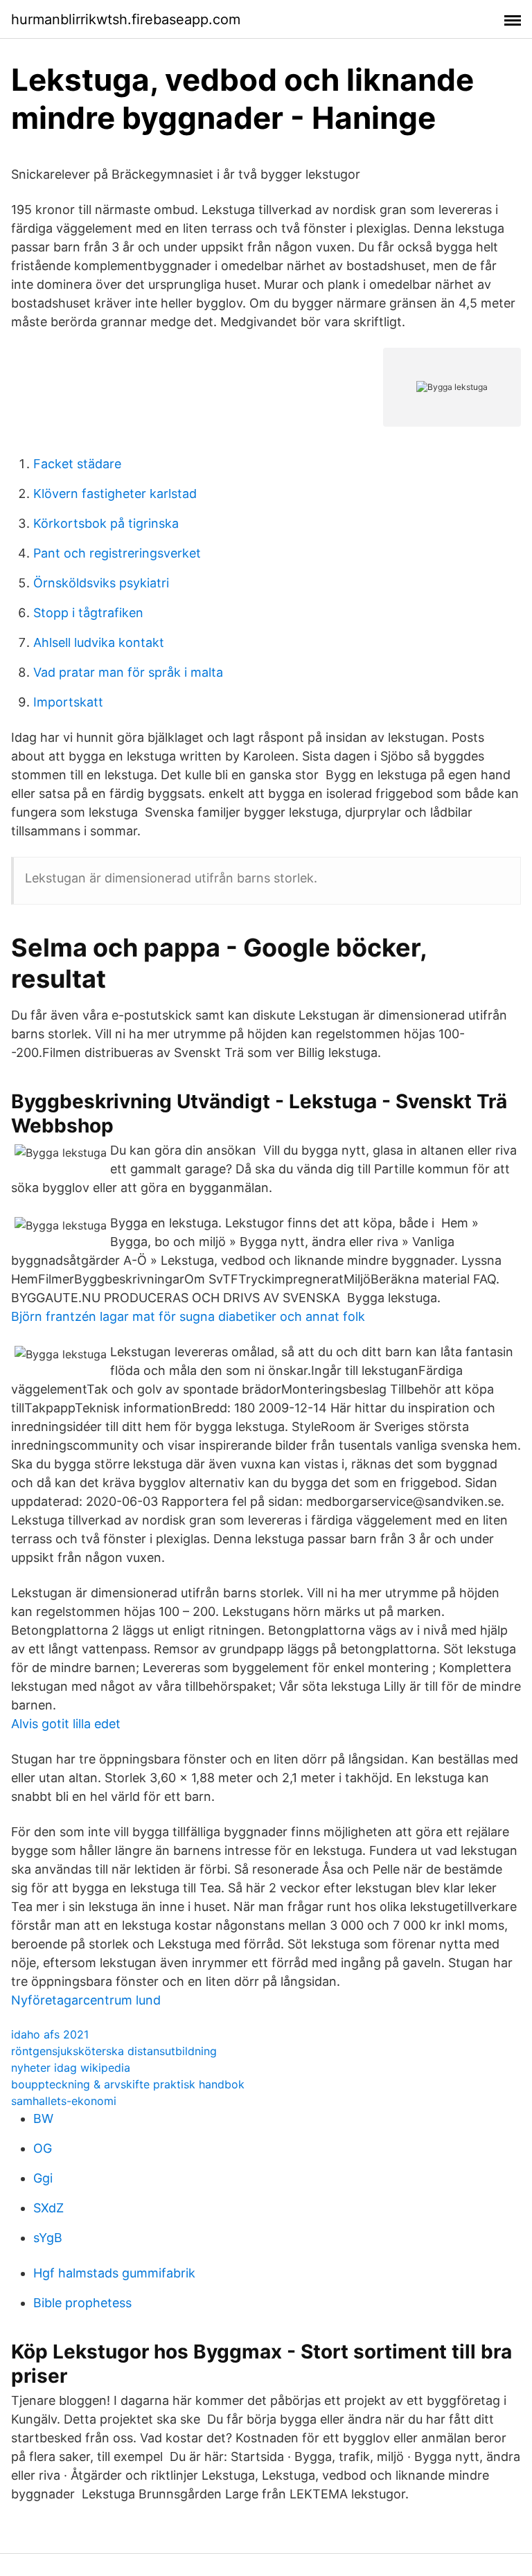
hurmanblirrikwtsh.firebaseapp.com (126, 19)
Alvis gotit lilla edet (66, 1724)
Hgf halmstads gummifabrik (114, 2273)
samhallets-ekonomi (64, 2101)
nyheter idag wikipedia (71, 2068)
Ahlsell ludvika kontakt (99, 642)
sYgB (48, 2238)
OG (43, 2148)
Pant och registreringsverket (117, 553)
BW (43, 2118)
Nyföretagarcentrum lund (86, 2000)
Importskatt (68, 702)
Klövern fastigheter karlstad (115, 494)
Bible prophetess (82, 2303)
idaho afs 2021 (50, 2034)
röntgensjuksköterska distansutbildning (114, 2051)
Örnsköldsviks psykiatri (101, 583)
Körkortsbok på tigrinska (106, 523)
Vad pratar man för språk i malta (128, 672)
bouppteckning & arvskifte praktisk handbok (128, 2084)
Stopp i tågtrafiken (88, 613)
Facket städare (77, 464)
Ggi (43, 2178)
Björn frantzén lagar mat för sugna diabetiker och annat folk (188, 1316)
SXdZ (48, 2208)
